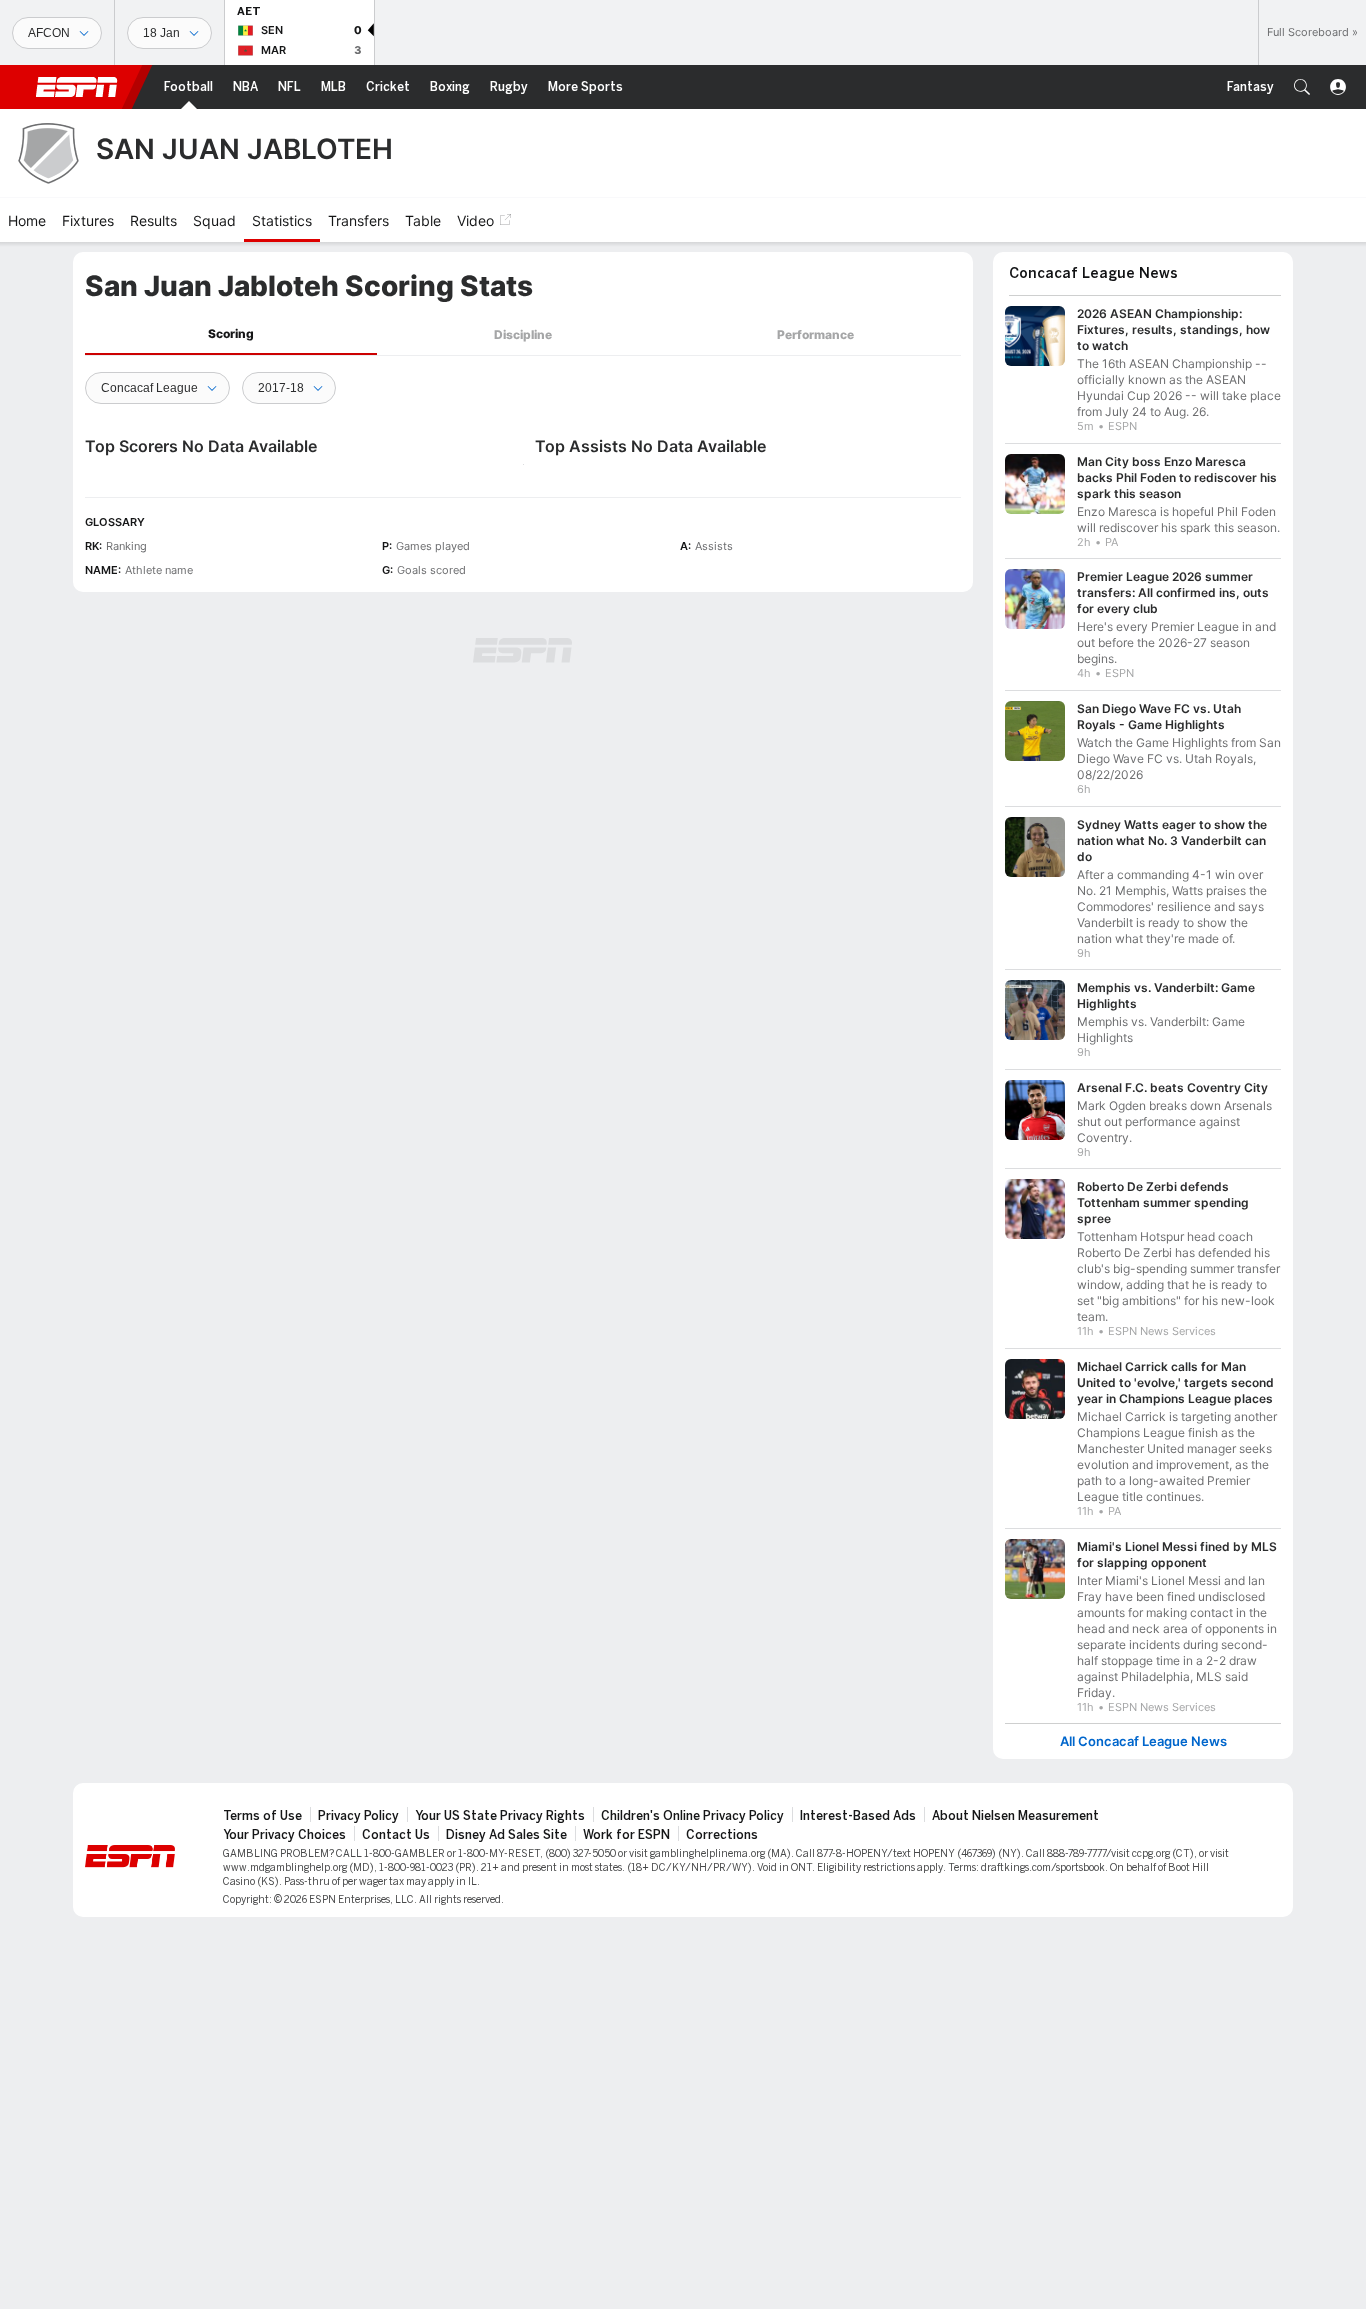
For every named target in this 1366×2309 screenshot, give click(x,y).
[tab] (231, 334)
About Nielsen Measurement (1015, 1816)
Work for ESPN (626, 1835)
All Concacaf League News (1143, 1741)
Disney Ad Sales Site (506, 1835)
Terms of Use (262, 1816)
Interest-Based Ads (858, 1816)
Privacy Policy (358, 1816)
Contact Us (396, 1835)
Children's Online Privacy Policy (692, 1816)
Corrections (722, 1835)
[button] (1302, 87)
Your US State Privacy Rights (500, 1816)
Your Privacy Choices (284, 1835)
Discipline (523, 334)
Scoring (231, 333)
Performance (815, 334)
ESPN (77, 87)
